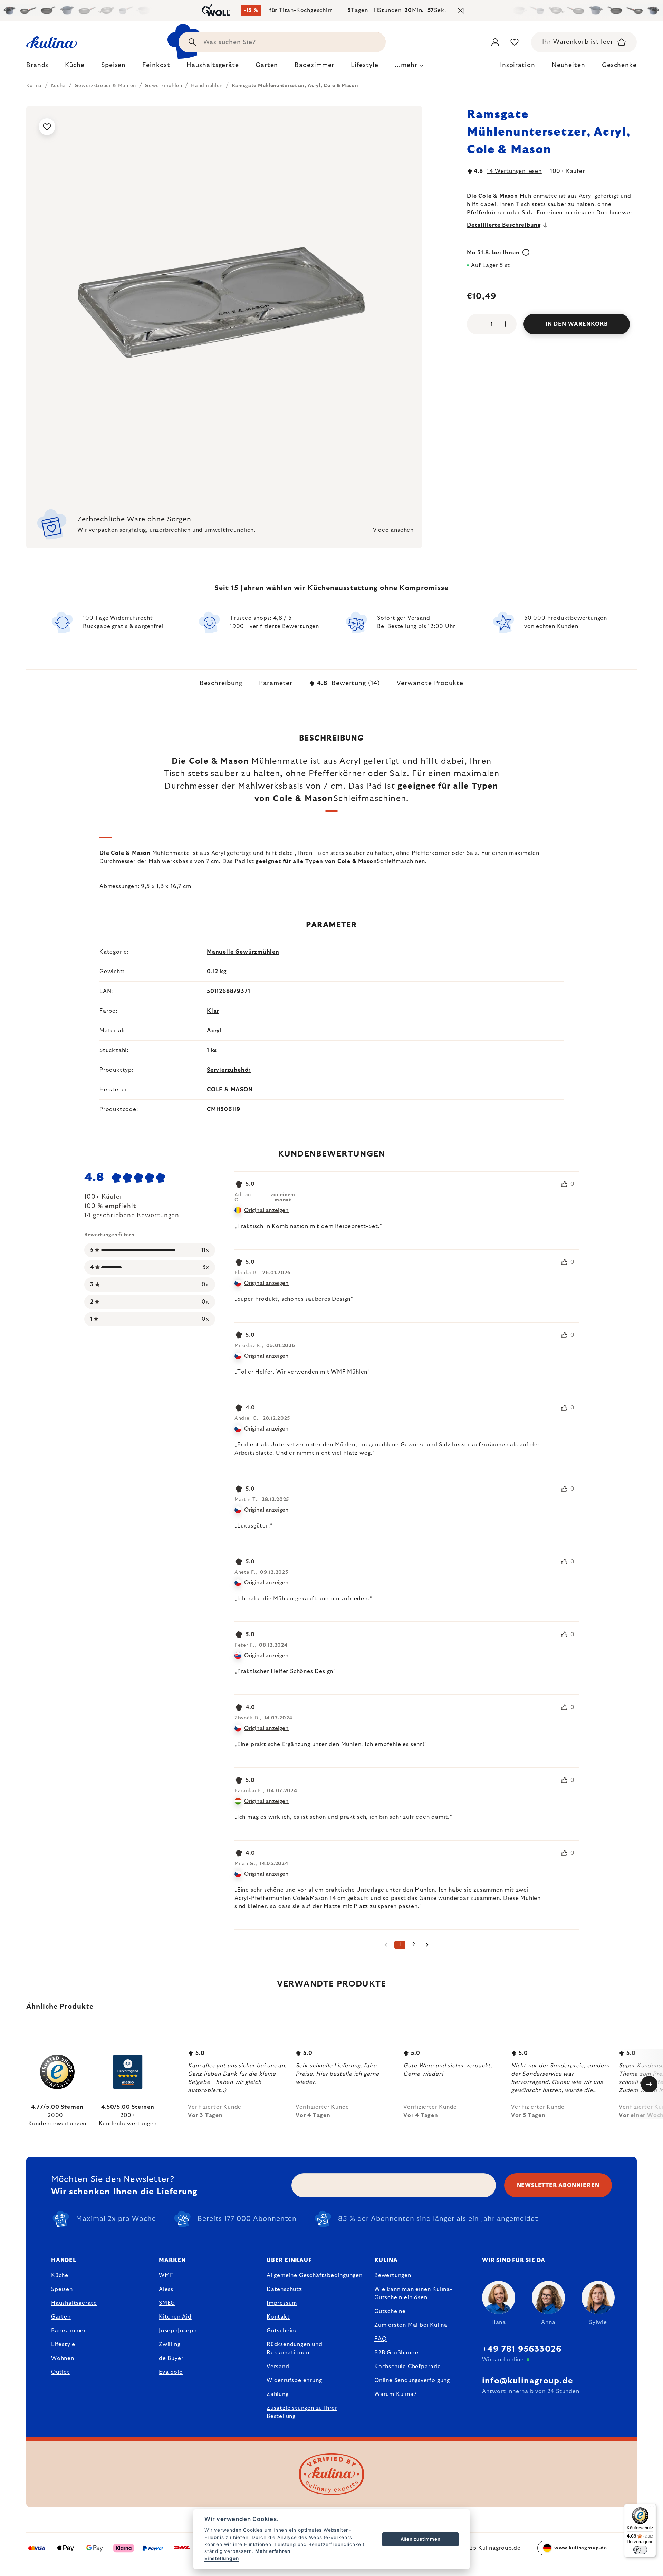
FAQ (380, 2339)
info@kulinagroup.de (528, 2381)
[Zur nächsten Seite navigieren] (427, 1945)
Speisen (62, 2289)
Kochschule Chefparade (408, 2367)
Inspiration (518, 65)
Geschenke (619, 65)
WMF (166, 2275)
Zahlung (278, 2394)
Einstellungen (222, 2558)
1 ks (212, 1050)
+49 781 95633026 (522, 2349)
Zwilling (170, 2344)
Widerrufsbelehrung (294, 2380)
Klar (213, 1011)
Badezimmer (69, 2331)
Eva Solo (171, 2372)
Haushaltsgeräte (74, 2303)
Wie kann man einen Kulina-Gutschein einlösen (413, 2293)
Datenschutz (284, 2289)
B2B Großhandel (397, 2353)
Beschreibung (221, 683)
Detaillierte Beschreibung (504, 225)
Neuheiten (569, 65)
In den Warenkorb (577, 324)
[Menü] (652, 2508)
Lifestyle (63, 2344)
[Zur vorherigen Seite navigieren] (386, 1945)
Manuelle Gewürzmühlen (243, 952)
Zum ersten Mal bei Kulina (411, 2325)
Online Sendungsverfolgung (412, 2380)
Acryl (214, 1031)
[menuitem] (37, 67)
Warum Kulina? (395, 2394)
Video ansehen (393, 530)
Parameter (276, 683)
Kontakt (278, 2317)
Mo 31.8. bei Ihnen (494, 253)
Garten (61, 2317)
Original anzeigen (266, 1210)
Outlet (60, 2372)
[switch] (640, 2550)
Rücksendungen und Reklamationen (295, 2349)
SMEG (167, 2303)
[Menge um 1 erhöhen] (506, 324)
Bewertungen (393, 2275)
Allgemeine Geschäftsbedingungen (315, 2275)
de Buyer (171, 2358)
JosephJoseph (178, 2331)
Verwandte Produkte (430, 683)
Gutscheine (282, 2331)
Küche (60, 2275)
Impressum (282, 2303)
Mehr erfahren (273, 2551)
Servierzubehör (229, 1070)
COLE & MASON (230, 1090)
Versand (278, 2367)
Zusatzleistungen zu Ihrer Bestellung (302, 2412)
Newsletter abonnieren (558, 2185)
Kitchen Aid (175, 2317)
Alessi (167, 2289)
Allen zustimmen (421, 2539)
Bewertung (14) (348, 683)
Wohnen (63, 2358)
